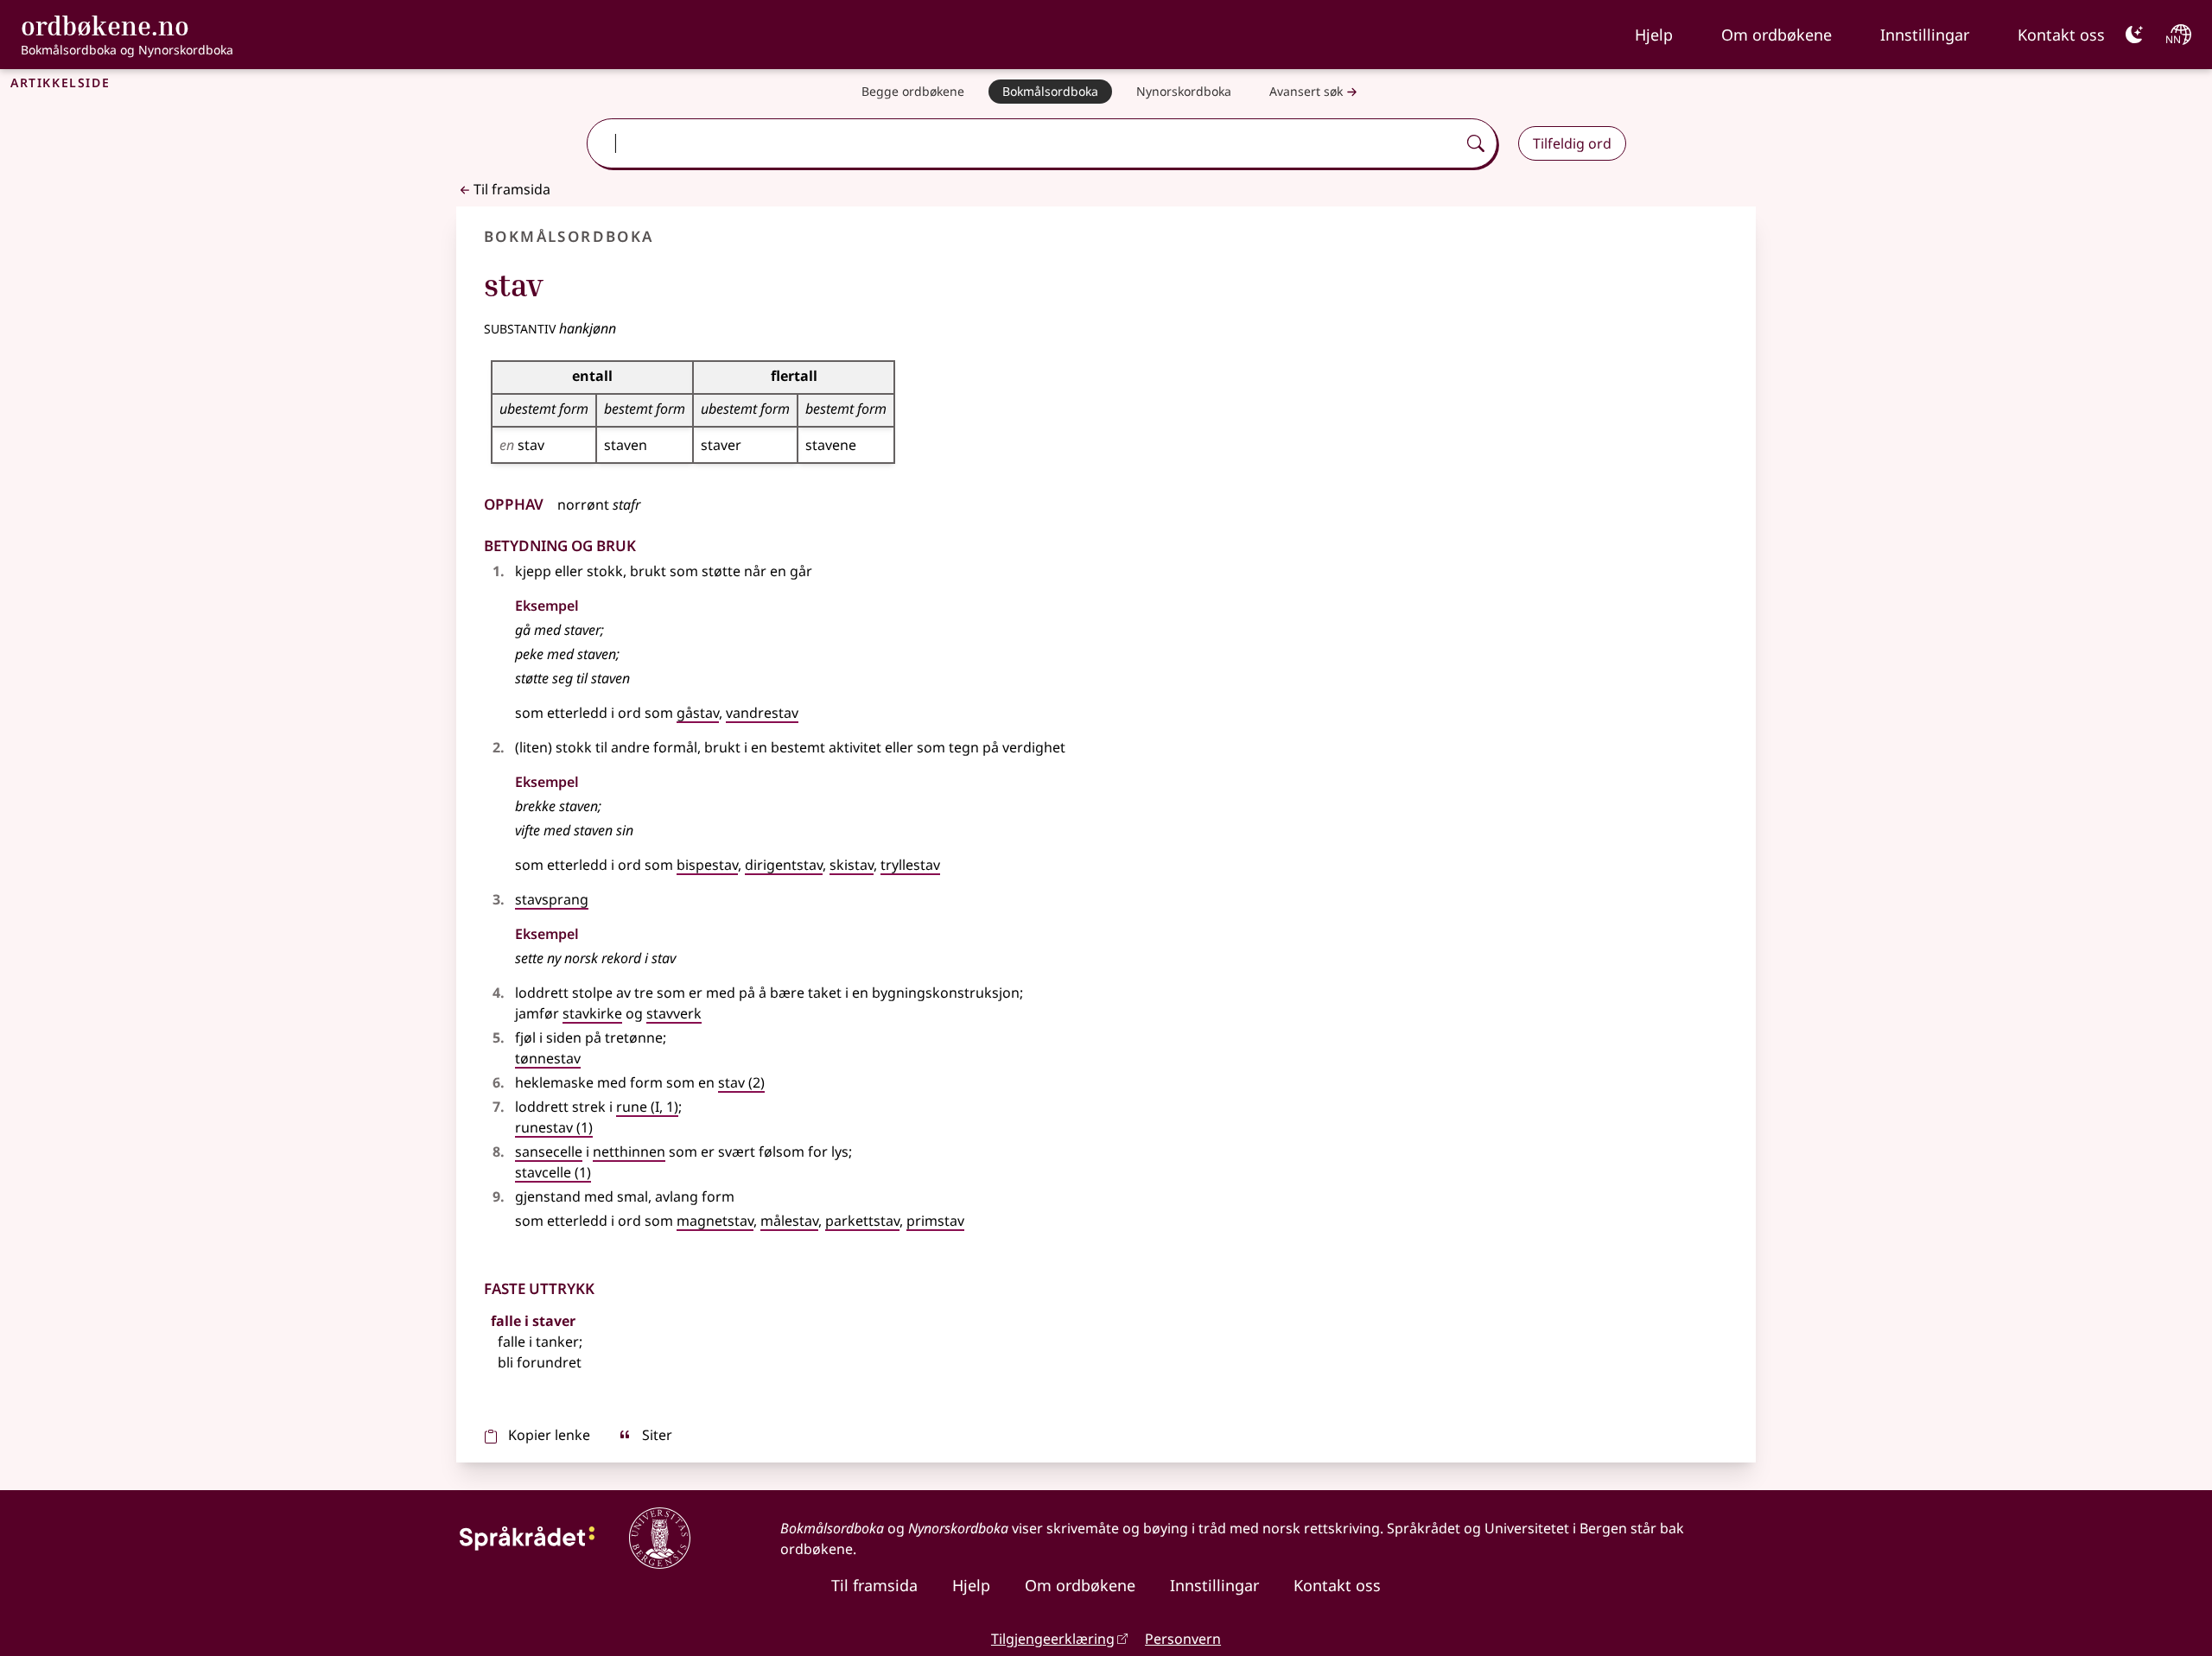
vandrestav (762, 713)
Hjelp (1654, 35)
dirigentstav (784, 865)
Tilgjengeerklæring (1053, 1639)
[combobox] (1023, 143)
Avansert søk (1306, 91)
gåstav (698, 713)
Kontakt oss (2061, 35)
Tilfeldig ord (1572, 143)
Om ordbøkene (1777, 35)
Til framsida (512, 189)
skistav (852, 865)
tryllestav (910, 865)
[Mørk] (2134, 35)
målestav (789, 1221)
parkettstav (862, 1221)
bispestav (707, 865)
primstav (935, 1221)
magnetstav (715, 1221)
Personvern (1183, 1639)
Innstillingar (1925, 35)
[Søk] (1476, 143)
